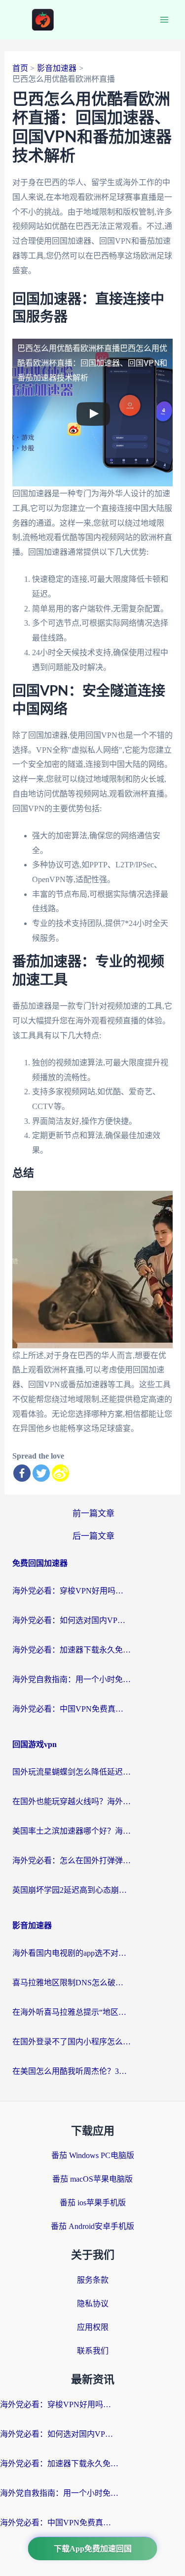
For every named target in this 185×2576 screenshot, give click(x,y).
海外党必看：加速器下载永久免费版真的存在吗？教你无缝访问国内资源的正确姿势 (72, 1650)
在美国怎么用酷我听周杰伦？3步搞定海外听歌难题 (72, 2071)
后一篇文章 (93, 1536)
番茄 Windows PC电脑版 (93, 2155)
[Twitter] (41, 1473)
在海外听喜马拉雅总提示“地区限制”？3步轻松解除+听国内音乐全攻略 (72, 2012)
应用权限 (93, 2327)
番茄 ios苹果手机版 (93, 2203)
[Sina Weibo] (60, 1473)
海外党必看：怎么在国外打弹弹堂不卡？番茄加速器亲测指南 (72, 1860)
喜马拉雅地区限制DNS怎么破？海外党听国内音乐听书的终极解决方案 (72, 1983)
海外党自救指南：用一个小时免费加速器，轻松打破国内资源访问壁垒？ (72, 1679)
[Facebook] (22, 1473)
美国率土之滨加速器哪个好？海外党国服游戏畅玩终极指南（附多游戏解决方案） (72, 1831)
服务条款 (93, 2280)
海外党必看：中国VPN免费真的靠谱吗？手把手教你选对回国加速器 (72, 1709)
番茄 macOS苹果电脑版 (92, 2179)
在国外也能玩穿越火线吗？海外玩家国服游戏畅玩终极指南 (72, 1801)
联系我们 (93, 2351)
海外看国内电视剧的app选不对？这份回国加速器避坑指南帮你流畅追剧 (72, 1953)
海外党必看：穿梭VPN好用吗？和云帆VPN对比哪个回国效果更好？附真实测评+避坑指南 (72, 1591)
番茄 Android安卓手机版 (92, 2226)
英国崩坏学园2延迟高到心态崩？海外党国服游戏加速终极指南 (72, 1890)
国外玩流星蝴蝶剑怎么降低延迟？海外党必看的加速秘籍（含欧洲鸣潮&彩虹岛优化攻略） (72, 1772)
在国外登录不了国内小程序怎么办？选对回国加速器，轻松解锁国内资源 (72, 2042)
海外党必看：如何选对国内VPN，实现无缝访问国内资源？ (72, 1620)
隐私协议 (93, 2304)
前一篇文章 (93, 1513)
